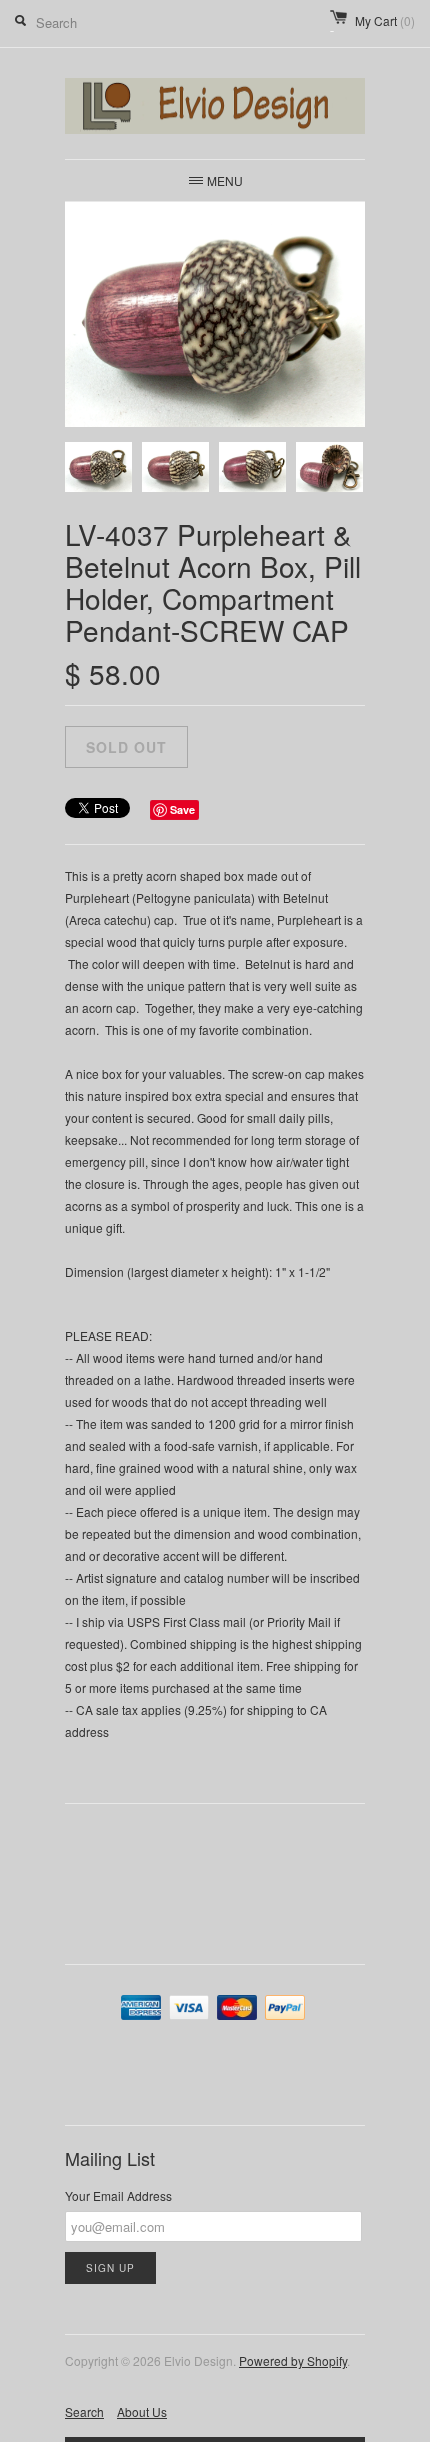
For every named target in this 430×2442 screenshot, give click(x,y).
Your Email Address (118, 2195)
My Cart (385, 20)
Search (84, 2411)
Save (182, 809)
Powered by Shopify (293, 2360)
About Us (142, 2411)
